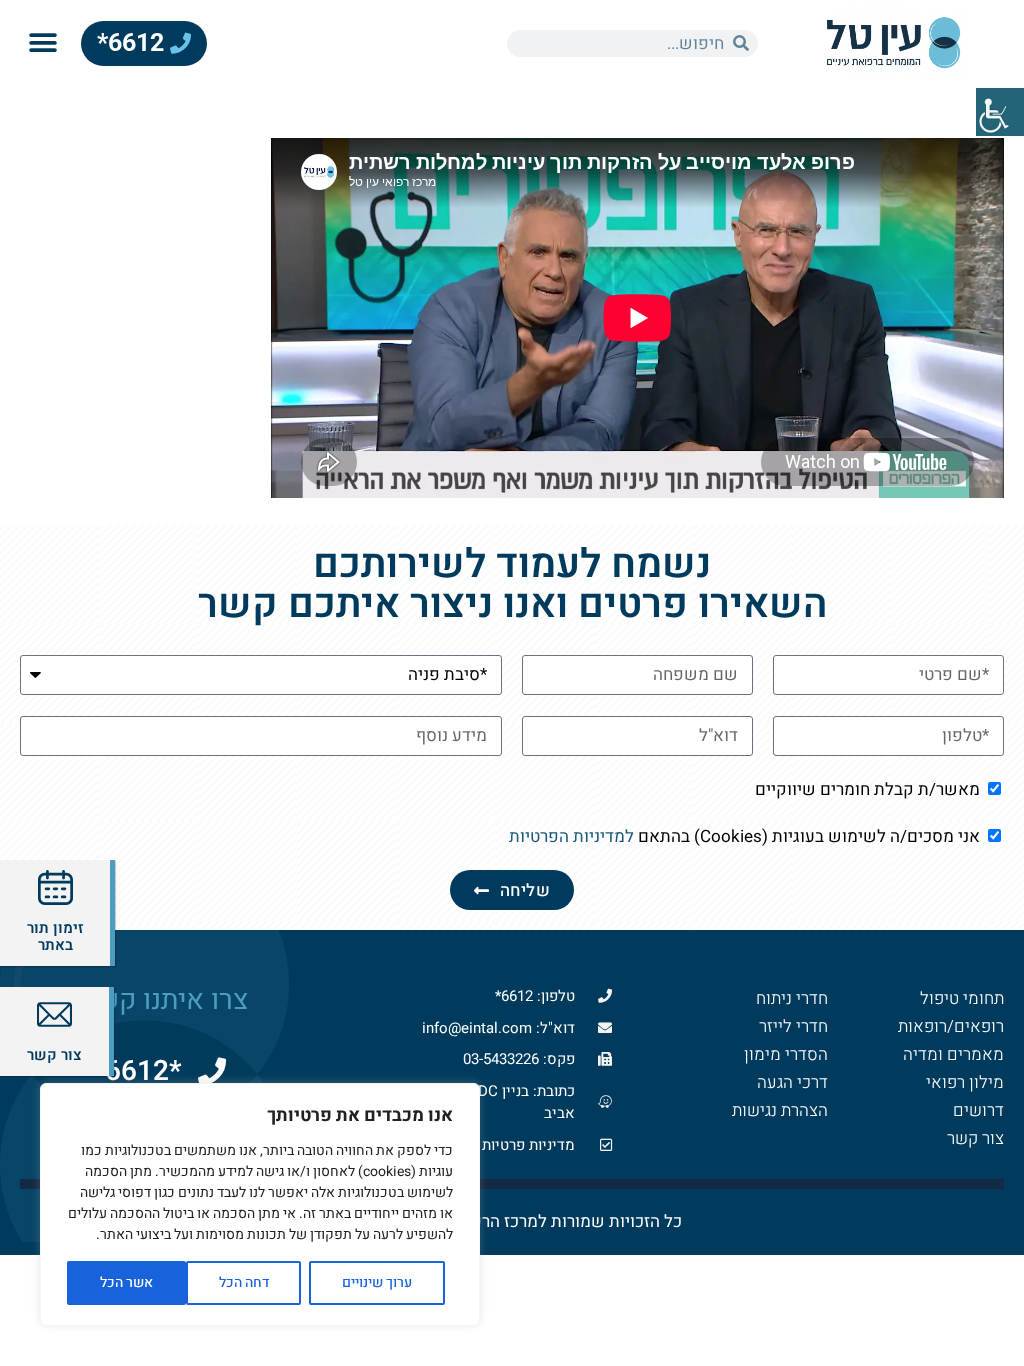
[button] (42, 43)
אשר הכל (126, 1282)
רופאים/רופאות (951, 1026)
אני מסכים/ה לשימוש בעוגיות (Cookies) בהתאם (744, 836)
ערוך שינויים (377, 1282)
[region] (260, 1204)
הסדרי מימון (786, 1054)
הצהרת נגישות (780, 1110)
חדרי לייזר (793, 1026)
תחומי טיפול (962, 998)
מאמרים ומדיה (953, 1054)
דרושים (978, 1110)
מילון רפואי (965, 1082)
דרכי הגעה (792, 1082)
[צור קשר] (54, 1014)
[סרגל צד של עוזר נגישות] (1000, 112)
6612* (133, 42)
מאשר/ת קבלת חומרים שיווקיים (867, 789)
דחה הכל (244, 1282)
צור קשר (975, 1138)
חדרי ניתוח (792, 998)
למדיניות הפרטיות (571, 836)
